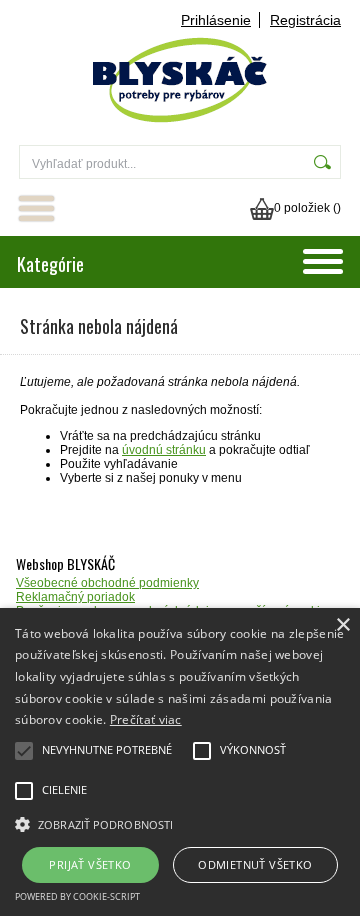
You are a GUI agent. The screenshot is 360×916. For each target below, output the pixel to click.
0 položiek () (307, 208)
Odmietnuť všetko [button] (255, 864)
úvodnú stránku (164, 450)
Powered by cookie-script (77, 896)
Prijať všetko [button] (90, 864)
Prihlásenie (216, 20)
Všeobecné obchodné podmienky (107, 583)
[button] (180, 823)
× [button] (342, 625)
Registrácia (305, 20)
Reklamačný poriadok (75, 597)
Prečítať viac (146, 719)
